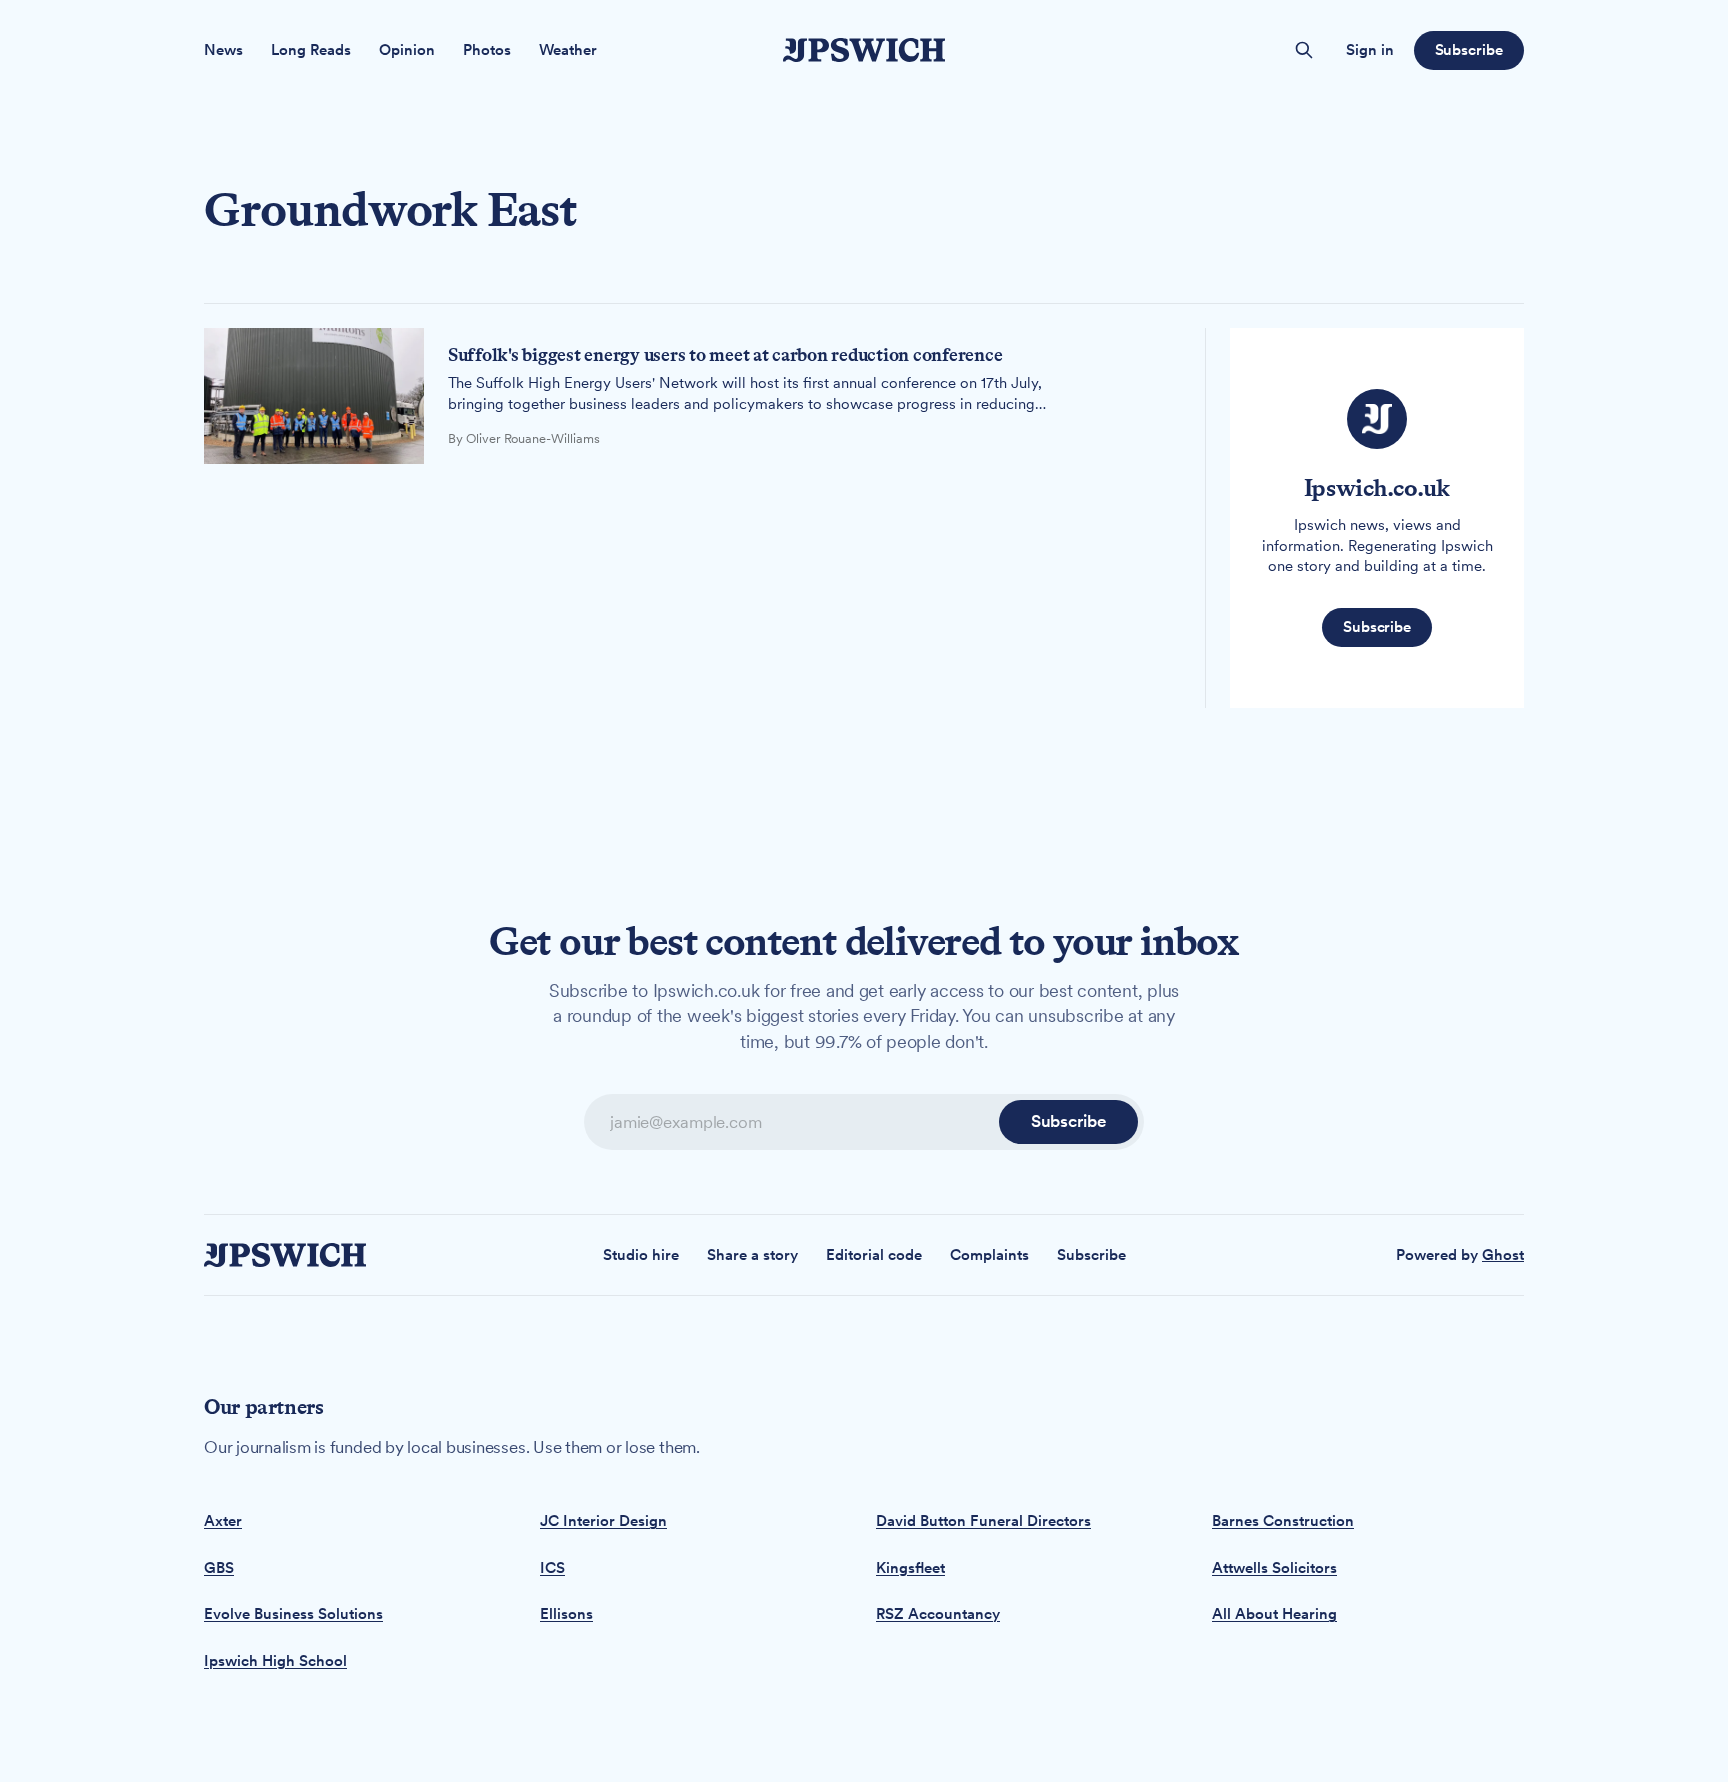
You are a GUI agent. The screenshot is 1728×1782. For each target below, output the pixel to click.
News (223, 50)
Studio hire (641, 1255)
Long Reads (311, 50)
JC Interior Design (603, 1521)
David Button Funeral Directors (983, 1521)
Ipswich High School (275, 1661)
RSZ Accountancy (938, 1614)
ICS (552, 1568)
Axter (223, 1521)
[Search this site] (1304, 50)
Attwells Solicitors (1274, 1568)
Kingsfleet (910, 1568)
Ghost (1503, 1255)
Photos (487, 50)
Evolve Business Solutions (293, 1614)
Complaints (989, 1255)
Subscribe (1469, 50)
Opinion (407, 50)
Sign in (1370, 50)
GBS (219, 1568)
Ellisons (566, 1614)
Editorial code (874, 1255)
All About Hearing (1274, 1614)
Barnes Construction (1283, 1521)
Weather (568, 50)
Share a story (752, 1255)
